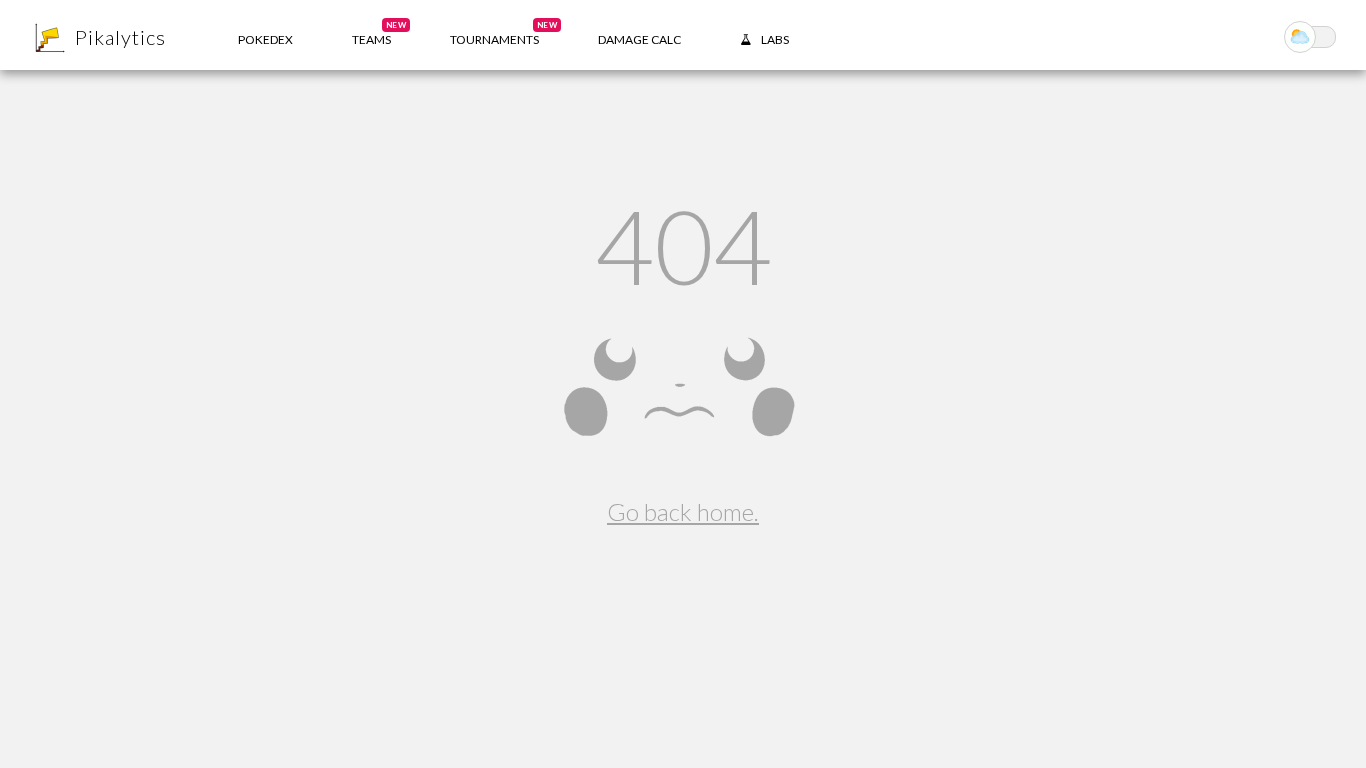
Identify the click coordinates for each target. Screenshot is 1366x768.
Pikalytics (120, 37)
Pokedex (265, 39)
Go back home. (683, 511)
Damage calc (639, 39)
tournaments (503, 33)
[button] (371, 35)
